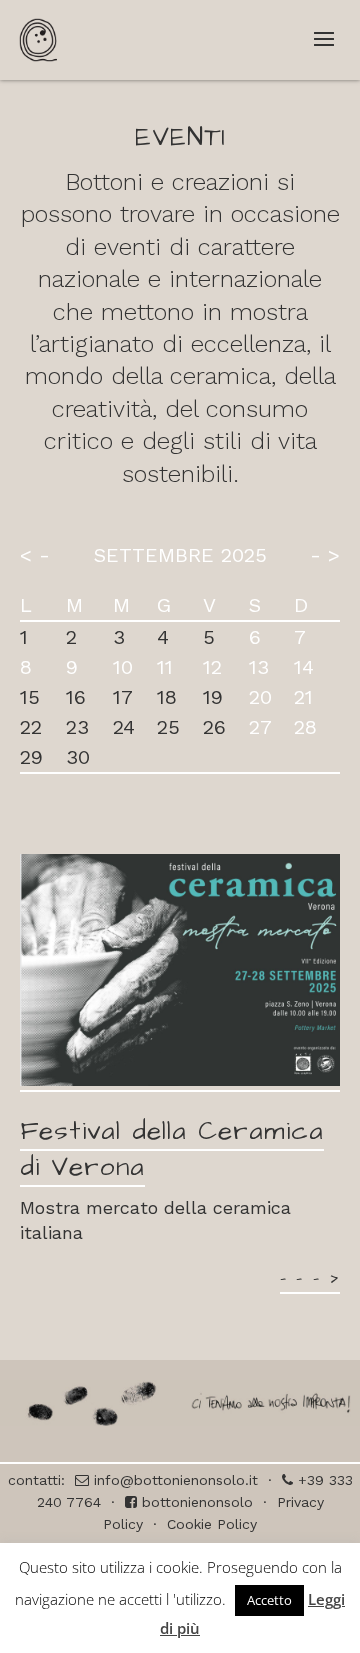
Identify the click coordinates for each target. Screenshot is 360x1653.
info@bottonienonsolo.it (173, 1480)
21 (303, 697)
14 (304, 667)
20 (260, 697)
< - (35, 555)
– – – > (310, 1278)
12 (212, 667)
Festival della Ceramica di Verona (172, 1149)
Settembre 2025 (180, 555)
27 (260, 727)
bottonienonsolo (195, 1502)
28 (305, 727)
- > (325, 555)
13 (259, 667)
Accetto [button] (269, 1600)
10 (123, 667)
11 (165, 667)
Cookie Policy (212, 1524)
